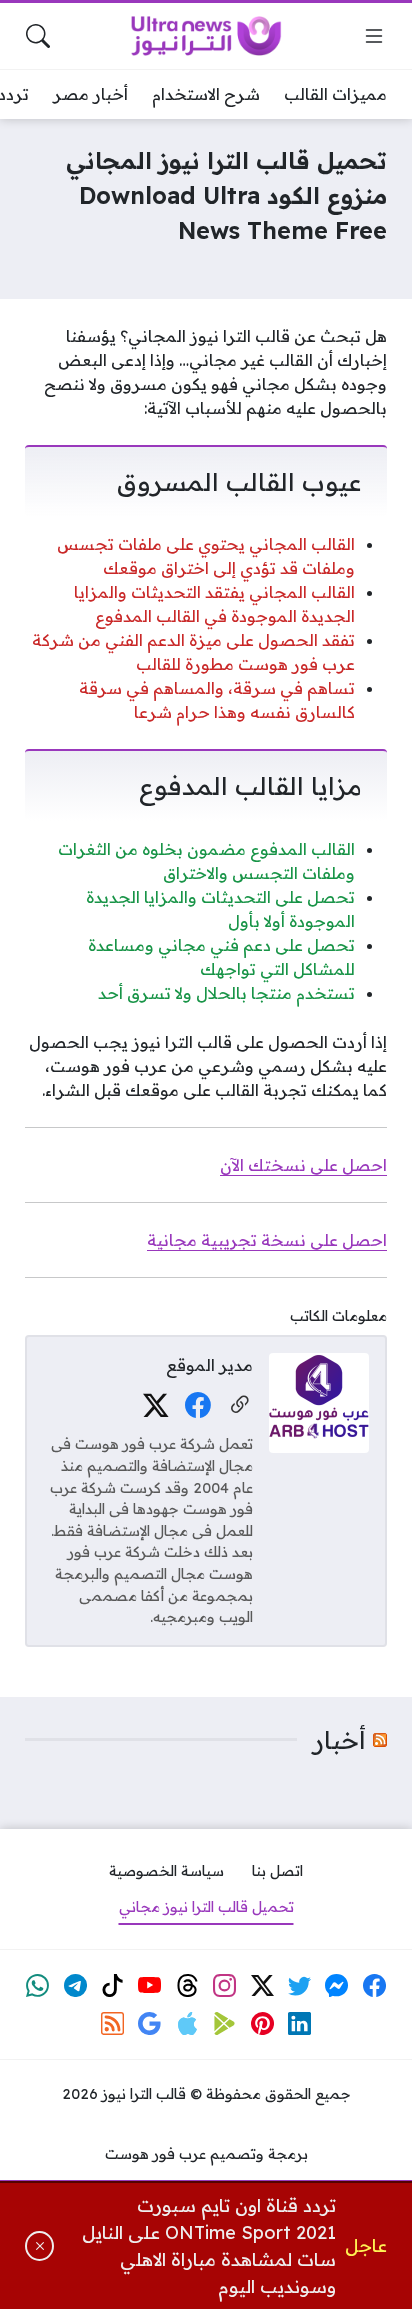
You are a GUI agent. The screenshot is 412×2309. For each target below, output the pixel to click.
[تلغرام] (75, 1986)
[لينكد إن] (300, 2024)
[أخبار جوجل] (150, 2024)
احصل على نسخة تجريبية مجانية (267, 1240)
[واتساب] (38, 1986)
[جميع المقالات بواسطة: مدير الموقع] (319, 1401)
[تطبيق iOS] (187, 2024)
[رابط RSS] (113, 2024)
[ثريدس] (187, 1986)
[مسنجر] (337, 1986)
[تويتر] (300, 1986)
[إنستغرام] (225, 1986)
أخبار (339, 1740)
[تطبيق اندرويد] (225, 2024)
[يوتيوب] (150, 1986)
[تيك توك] (113, 1986)
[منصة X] (156, 1405)
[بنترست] (262, 2024)
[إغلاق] (39, 2246)
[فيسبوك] (198, 1405)
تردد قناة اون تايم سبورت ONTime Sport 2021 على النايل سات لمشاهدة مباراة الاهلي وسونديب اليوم (209, 2246)
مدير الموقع (209, 1365)
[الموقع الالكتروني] (240, 1405)
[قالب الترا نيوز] (206, 36)
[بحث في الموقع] (38, 36)
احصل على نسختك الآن (303, 1165)
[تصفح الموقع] (374, 36)
